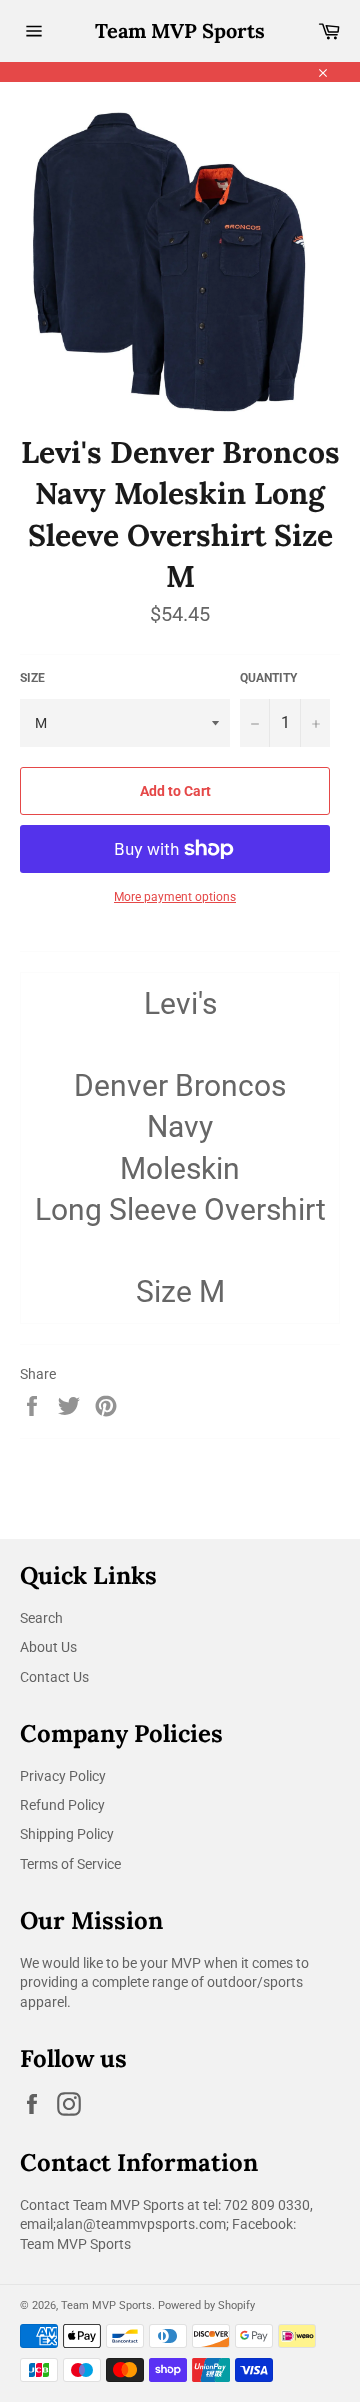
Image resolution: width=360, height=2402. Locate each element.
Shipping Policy (67, 1834)
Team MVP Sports (180, 30)
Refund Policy (62, 1805)
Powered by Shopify (206, 2305)
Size (32, 678)
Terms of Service (70, 1864)
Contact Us (54, 1677)
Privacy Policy (63, 1776)
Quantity (268, 678)
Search (41, 1618)
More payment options (175, 897)
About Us (48, 1647)
